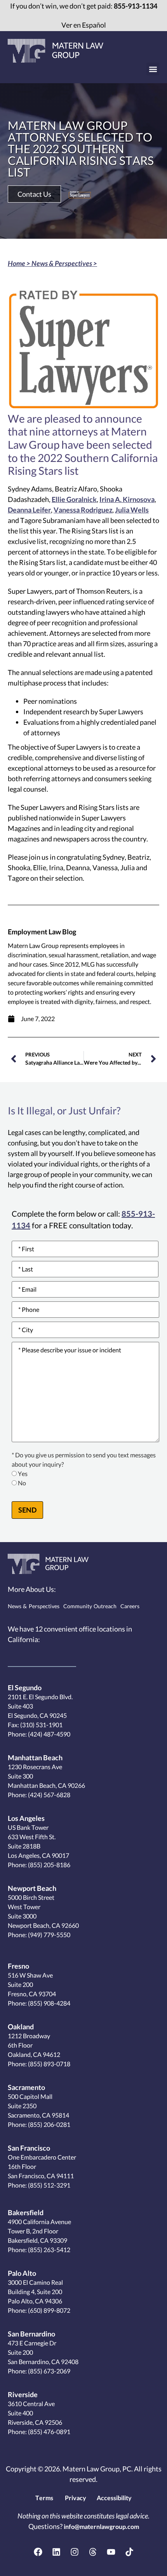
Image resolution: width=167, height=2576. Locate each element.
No (22, 1483)
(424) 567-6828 (49, 1795)
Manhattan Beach (35, 1758)
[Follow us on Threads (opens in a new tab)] (93, 2552)
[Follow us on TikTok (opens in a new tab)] (129, 2552)
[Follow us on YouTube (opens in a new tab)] (111, 2552)
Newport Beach (32, 1888)
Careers (130, 1606)
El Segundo (25, 1688)
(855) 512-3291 (49, 2185)
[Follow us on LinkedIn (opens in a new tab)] (56, 2552)
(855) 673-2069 (49, 2371)
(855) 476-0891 (49, 2432)
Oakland (21, 2027)
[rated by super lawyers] (80, 194)
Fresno (18, 1966)
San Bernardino (31, 2334)
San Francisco (29, 2148)
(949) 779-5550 (49, 1935)
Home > (20, 263)
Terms (44, 2498)
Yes (23, 1474)
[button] (153, 69)
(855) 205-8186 (49, 1865)
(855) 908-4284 (49, 2003)
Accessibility (114, 2498)
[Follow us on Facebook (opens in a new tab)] (38, 2552)
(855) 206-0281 (49, 2124)
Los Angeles (26, 1818)
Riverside (23, 2394)
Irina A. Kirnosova (127, 499)
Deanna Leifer (29, 510)
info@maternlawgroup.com (101, 2526)
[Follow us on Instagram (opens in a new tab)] (75, 2552)
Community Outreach (90, 1606)
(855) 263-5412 (49, 2250)
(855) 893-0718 (49, 2064)
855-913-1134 (136, 6)
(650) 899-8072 (49, 2310)
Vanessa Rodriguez (83, 510)
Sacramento (26, 2087)
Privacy (76, 2498)
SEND (27, 1510)
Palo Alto (22, 2273)
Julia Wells (132, 510)
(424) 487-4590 (49, 1734)
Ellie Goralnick (74, 499)
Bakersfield (26, 2212)
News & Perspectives (62, 263)
